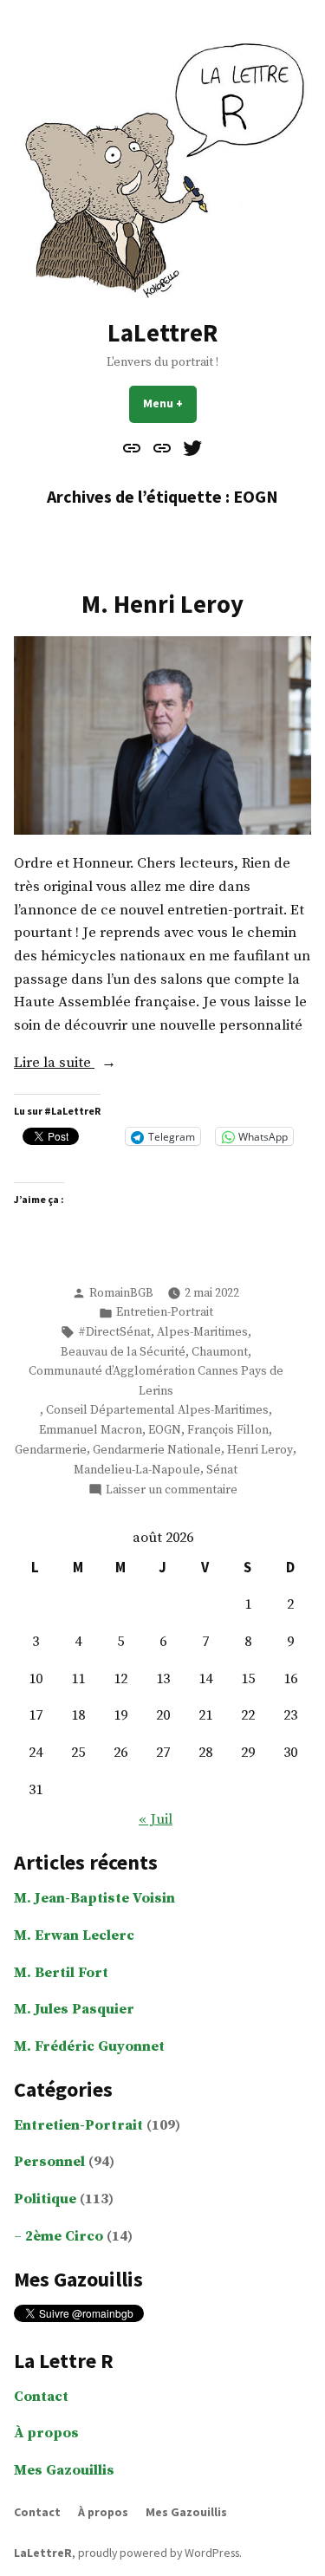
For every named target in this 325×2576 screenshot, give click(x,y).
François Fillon (228, 1430)
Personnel (49, 2162)
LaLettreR (162, 333)
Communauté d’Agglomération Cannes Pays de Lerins (156, 1381)
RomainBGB (121, 1293)
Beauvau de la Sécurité (123, 1352)
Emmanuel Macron (91, 1430)
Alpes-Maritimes (202, 1332)
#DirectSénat (114, 1332)
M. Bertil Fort (61, 1973)
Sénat (222, 1470)
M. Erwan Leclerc (74, 1936)
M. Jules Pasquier (74, 2010)
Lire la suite (78, 1064)
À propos (46, 2433)
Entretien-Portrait (165, 1312)
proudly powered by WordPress (159, 2553)
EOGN (165, 1430)
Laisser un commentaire (172, 1490)
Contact (41, 2397)
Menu (170, 403)
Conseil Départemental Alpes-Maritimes (157, 1410)
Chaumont (220, 1352)
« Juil (156, 1820)
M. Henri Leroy (162, 604)
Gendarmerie (51, 1450)
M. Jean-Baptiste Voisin (94, 1899)
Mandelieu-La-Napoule (137, 1470)
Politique (45, 2199)
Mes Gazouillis (64, 2471)
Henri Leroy (260, 1450)
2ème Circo (64, 2237)
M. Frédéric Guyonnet (89, 2047)
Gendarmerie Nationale (157, 1450)
